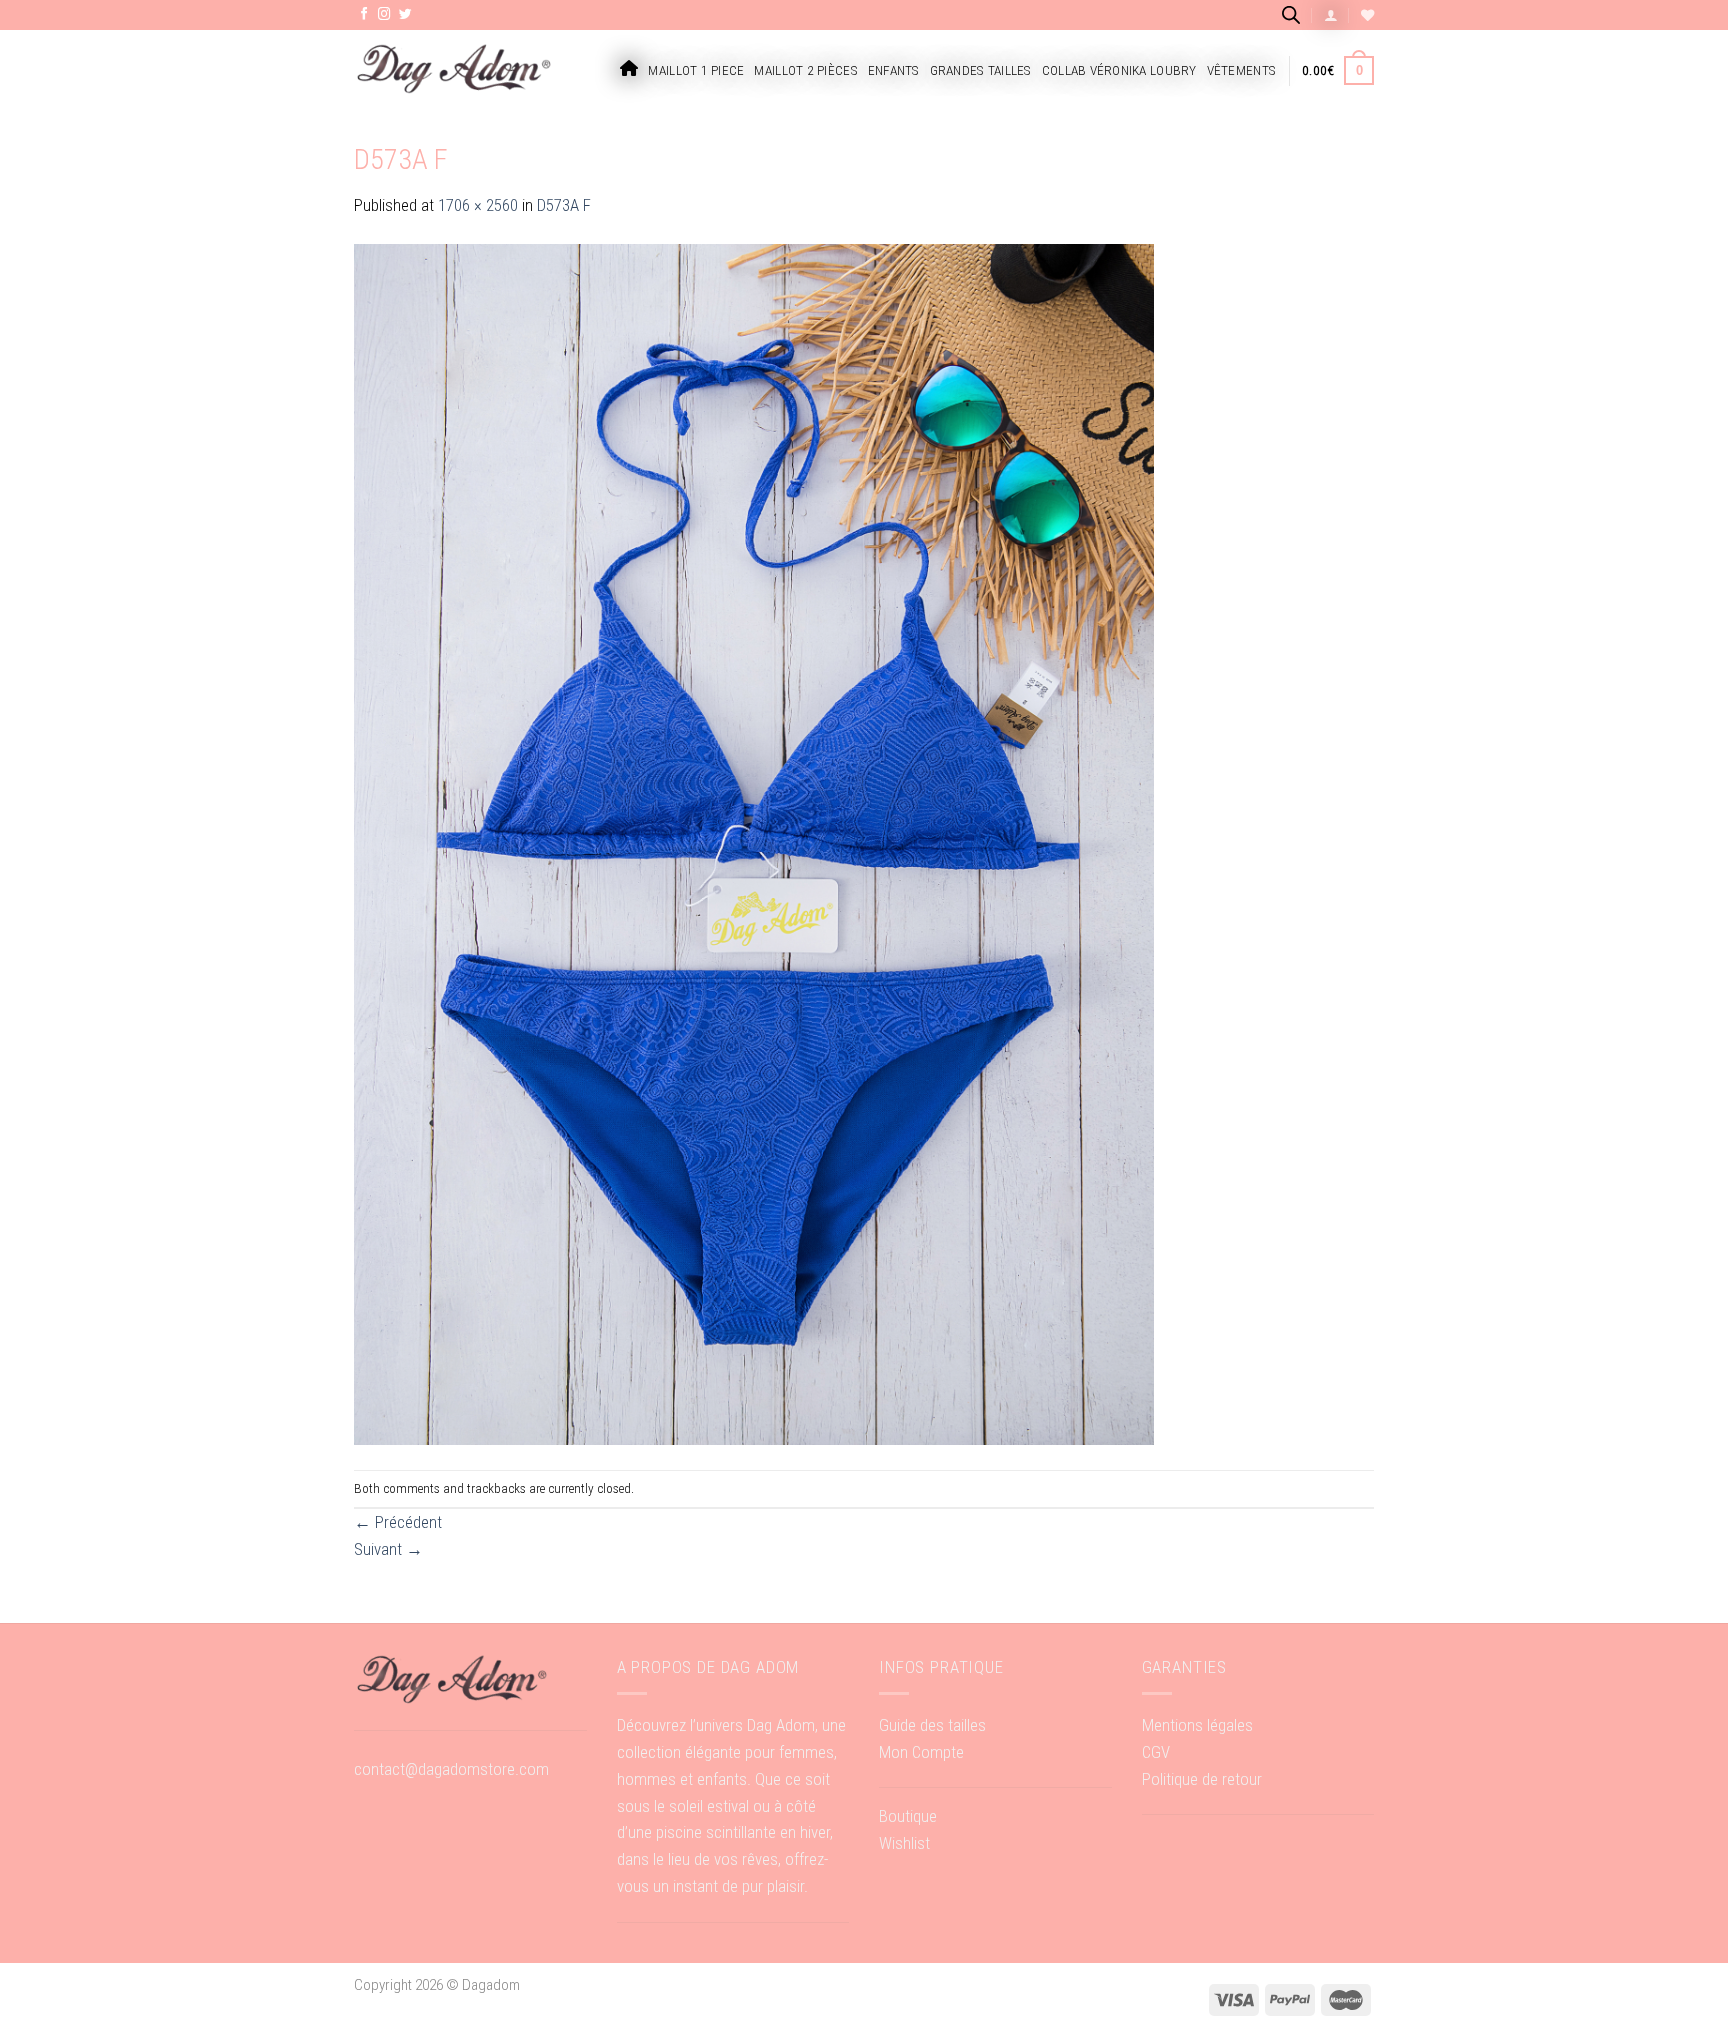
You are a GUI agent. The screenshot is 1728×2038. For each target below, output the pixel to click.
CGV (1156, 1752)
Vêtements (1241, 70)
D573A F (564, 205)
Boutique (908, 1816)
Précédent (398, 1522)
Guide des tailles (932, 1725)
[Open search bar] (1291, 14)
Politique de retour (1202, 1779)
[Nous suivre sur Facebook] (364, 15)
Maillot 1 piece (696, 70)
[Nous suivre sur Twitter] (405, 15)
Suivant (388, 1549)
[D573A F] (754, 843)
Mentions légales (1197, 1725)
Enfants (894, 70)
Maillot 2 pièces (805, 70)
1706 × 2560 (478, 205)
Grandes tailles (981, 70)
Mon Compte (921, 1752)
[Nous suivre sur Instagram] (384, 15)
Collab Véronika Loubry (1119, 70)
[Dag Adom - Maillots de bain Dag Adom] (454, 70)
